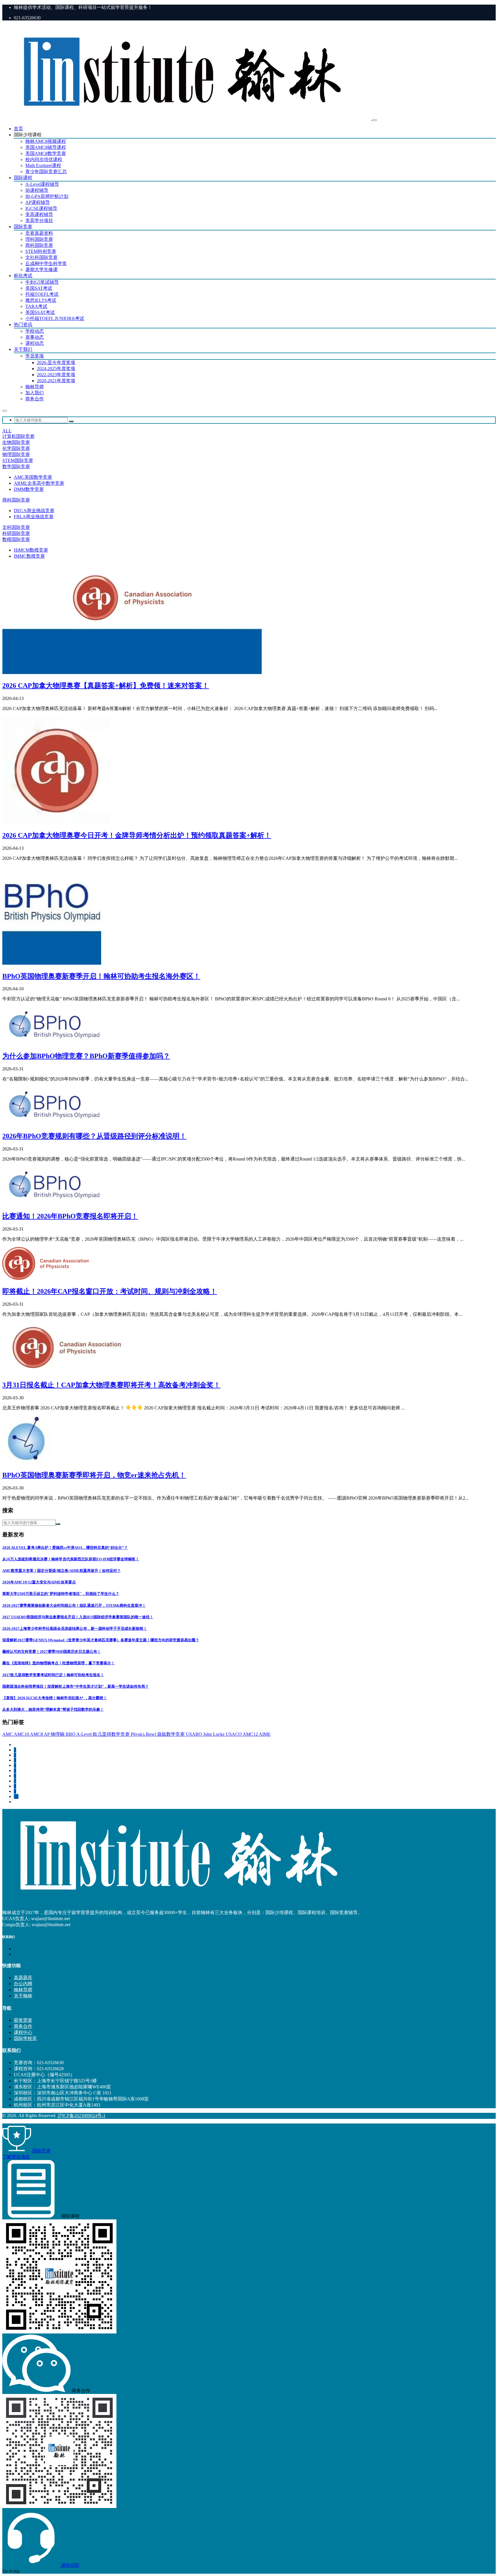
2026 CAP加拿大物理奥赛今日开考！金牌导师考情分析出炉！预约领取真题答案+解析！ (137, 835)
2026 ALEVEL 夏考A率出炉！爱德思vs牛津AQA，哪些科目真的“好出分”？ (65, 1548)
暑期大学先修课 (41, 269)
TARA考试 (36, 306)
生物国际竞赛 (16, 442)
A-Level (85, 1734)
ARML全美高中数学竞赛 (39, 483)
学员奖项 (35, 356)
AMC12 (251, 1734)
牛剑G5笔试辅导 (42, 282)
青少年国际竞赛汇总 (46, 172)
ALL (7, 431)
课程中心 (23, 2032)
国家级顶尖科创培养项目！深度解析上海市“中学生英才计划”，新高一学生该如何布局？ (76, 1686)
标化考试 (23, 276)
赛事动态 (35, 337)
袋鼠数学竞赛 (171, 1734)
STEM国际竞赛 (18, 460)
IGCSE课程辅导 (41, 208)
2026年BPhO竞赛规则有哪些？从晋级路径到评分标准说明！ (94, 1136)
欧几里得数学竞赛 (112, 1734)
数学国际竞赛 (16, 466)
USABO (195, 1734)
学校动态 (35, 331)
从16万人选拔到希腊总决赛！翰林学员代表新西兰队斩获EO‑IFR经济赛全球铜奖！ (71, 1559)
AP (47, 1734)
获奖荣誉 (23, 2020)
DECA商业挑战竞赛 (34, 511)
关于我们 (23, 349)
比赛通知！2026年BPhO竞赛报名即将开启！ (70, 1216)
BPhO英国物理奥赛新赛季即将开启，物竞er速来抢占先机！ (94, 1475)
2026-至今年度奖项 (56, 363)
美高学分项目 (39, 220)
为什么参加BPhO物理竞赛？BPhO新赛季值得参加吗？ (86, 1056)
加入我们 (35, 393)
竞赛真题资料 (39, 233)
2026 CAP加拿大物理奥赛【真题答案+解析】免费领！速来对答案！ (106, 686)
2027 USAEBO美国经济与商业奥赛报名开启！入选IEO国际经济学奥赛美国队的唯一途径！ (78, 1617)
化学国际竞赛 (16, 448)
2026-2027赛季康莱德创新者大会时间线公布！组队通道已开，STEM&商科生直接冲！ (74, 1605)
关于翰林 (23, 1996)
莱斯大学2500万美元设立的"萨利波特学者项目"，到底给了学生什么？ (61, 1594)
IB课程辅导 (37, 190)
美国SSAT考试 (40, 312)
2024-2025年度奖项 (56, 369)
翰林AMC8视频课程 (46, 141)
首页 (18, 129)
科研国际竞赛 (16, 533)
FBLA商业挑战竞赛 (34, 517)
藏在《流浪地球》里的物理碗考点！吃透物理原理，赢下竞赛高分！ (59, 1663)
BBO (71, 1734)
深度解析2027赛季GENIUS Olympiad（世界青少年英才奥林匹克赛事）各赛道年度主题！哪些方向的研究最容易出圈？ (101, 1640)
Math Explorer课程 (43, 165)
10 (16, 1796)
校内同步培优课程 (44, 159)
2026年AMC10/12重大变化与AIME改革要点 (39, 1582)
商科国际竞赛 (39, 245)
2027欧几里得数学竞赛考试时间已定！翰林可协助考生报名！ (53, 1675)
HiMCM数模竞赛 (31, 550)
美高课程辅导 (39, 214)
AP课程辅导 (38, 202)
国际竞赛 (23, 227)
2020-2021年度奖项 (56, 381)
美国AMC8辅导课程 (46, 147)
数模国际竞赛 (16, 539)
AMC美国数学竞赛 (33, 477)
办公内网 (23, 1984)
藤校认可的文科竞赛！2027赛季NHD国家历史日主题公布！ (52, 1652)
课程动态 (35, 343)
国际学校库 (25, 2038)
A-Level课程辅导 (42, 184)
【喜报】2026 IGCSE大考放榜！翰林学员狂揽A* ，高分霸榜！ (55, 1698)
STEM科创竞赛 (41, 251)
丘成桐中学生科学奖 (46, 263)
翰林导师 (35, 387)
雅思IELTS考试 (41, 300)
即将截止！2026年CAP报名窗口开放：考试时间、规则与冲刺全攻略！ (110, 1291)
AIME (265, 1734)
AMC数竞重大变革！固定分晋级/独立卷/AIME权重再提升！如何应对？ (62, 1571)
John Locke (214, 1734)
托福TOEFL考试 (42, 294)
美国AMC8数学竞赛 (46, 153)
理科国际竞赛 (39, 239)
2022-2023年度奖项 (56, 375)
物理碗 (58, 1734)
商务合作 (35, 399)
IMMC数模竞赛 (29, 556)
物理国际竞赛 (16, 454)
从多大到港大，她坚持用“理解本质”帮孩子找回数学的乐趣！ (53, 1709)
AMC (8, 1734)
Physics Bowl (144, 1734)
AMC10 (22, 1734)
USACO (234, 1734)
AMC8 (37, 1734)
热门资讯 (23, 324)
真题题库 (23, 1978)
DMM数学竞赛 (29, 489)
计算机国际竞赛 (18, 436)
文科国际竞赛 (16, 527)
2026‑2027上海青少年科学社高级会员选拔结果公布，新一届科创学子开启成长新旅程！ (75, 1628)
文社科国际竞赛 (41, 257)
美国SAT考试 (39, 288)
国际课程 (23, 178)
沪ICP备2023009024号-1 (82, 2116)
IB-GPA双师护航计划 (47, 196)
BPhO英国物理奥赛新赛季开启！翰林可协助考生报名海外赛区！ (101, 976)
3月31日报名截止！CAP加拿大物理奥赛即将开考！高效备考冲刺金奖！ (111, 1385)
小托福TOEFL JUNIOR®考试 (55, 318)
